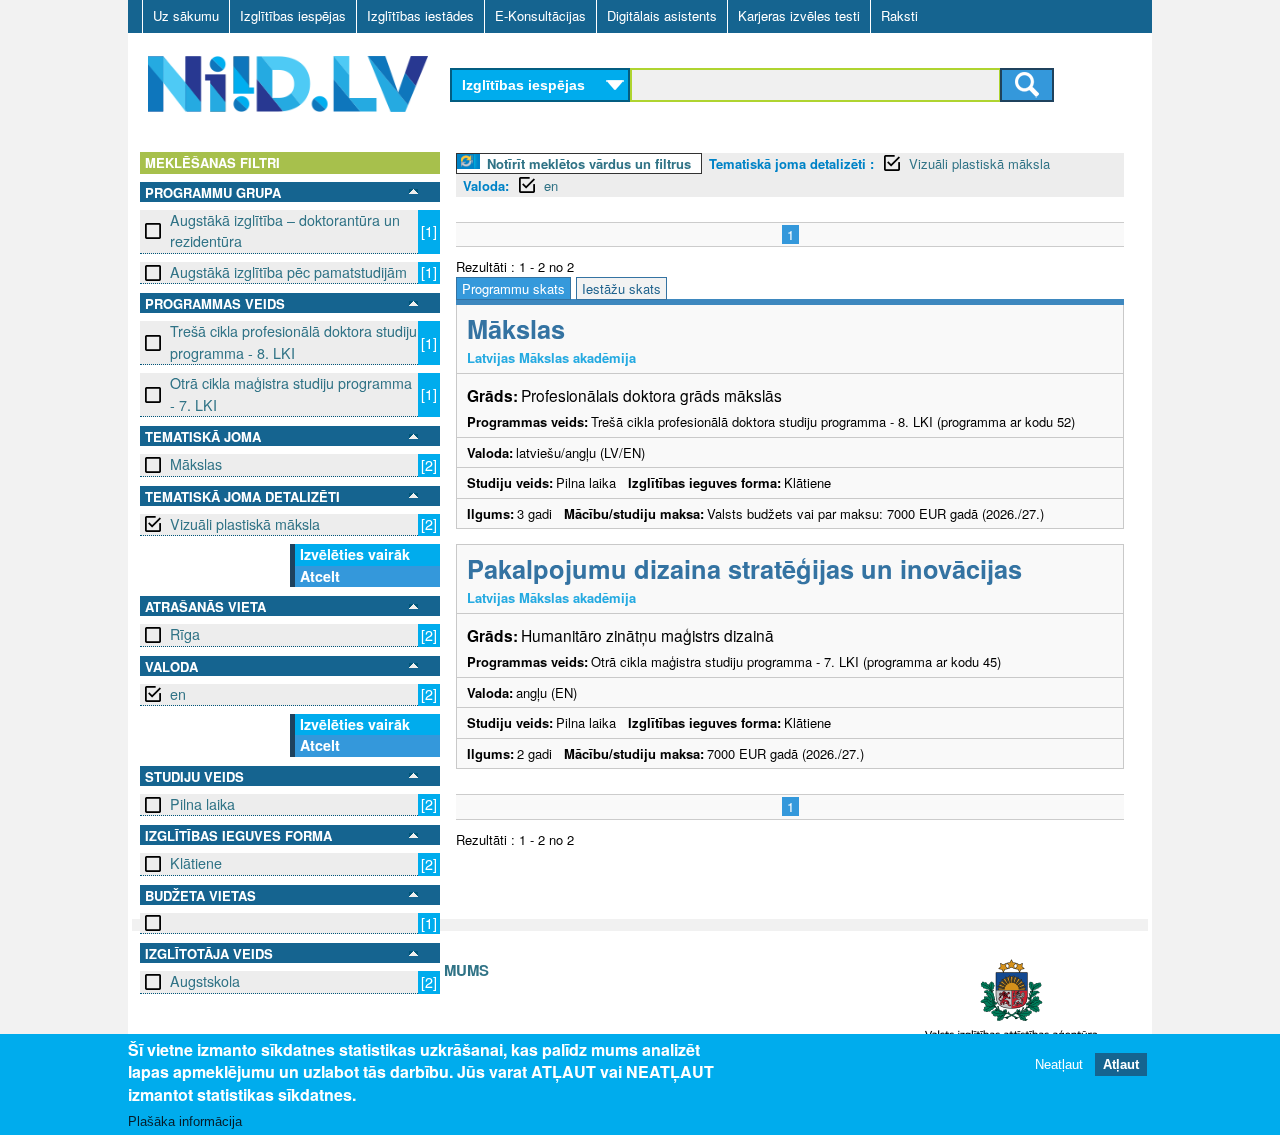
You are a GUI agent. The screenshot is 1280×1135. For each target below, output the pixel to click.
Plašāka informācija (185, 1121)
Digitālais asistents (662, 15)
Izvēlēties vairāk (355, 554)
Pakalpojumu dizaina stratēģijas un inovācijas (744, 568)
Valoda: (486, 185)
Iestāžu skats (621, 288)
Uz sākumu (186, 15)
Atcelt (320, 576)
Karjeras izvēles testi (799, 15)
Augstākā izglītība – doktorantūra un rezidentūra (285, 230)
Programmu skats (513, 288)
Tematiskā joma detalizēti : (791, 163)
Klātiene (196, 863)
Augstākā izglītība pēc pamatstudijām (288, 272)
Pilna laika (202, 804)
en (178, 694)
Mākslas (196, 464)
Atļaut (1121, 1064)
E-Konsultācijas (540, 15)
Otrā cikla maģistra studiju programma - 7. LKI (291, 393)
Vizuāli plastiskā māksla (245, 524)
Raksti (899, 15)
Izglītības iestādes (420, 15)
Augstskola (205, 981)
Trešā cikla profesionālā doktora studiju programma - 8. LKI (293, 341)
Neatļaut (1059, 1064)
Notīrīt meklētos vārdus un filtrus (589, 163)
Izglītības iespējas (293, 15)
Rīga (185, 634)
